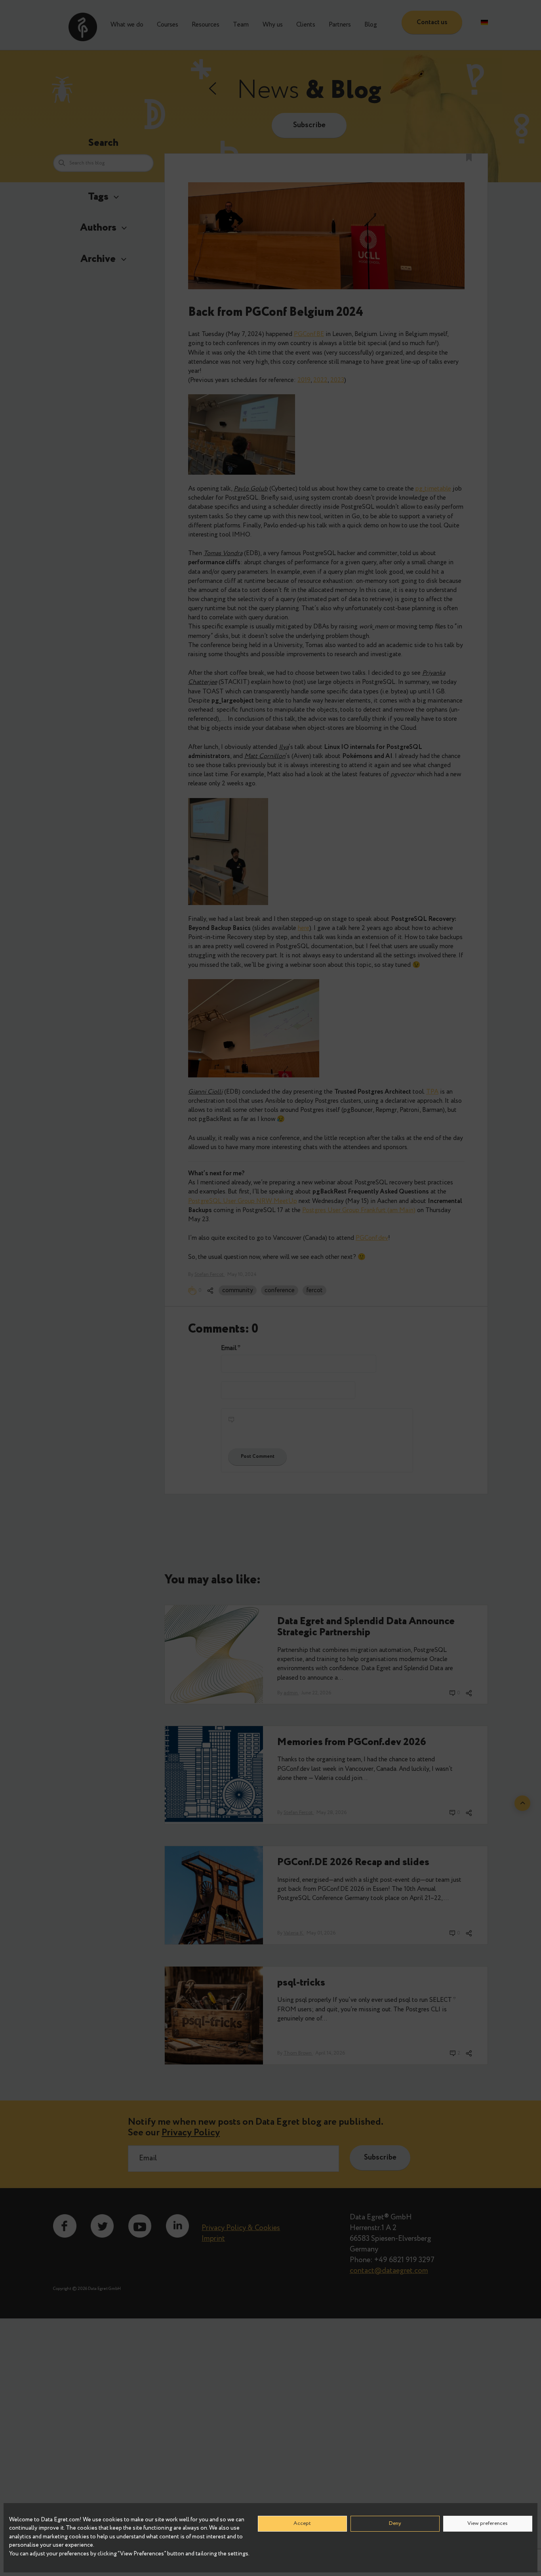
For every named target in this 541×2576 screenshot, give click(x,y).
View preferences (488, 2523)
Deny (395, 2523)
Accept (302, 2523)
